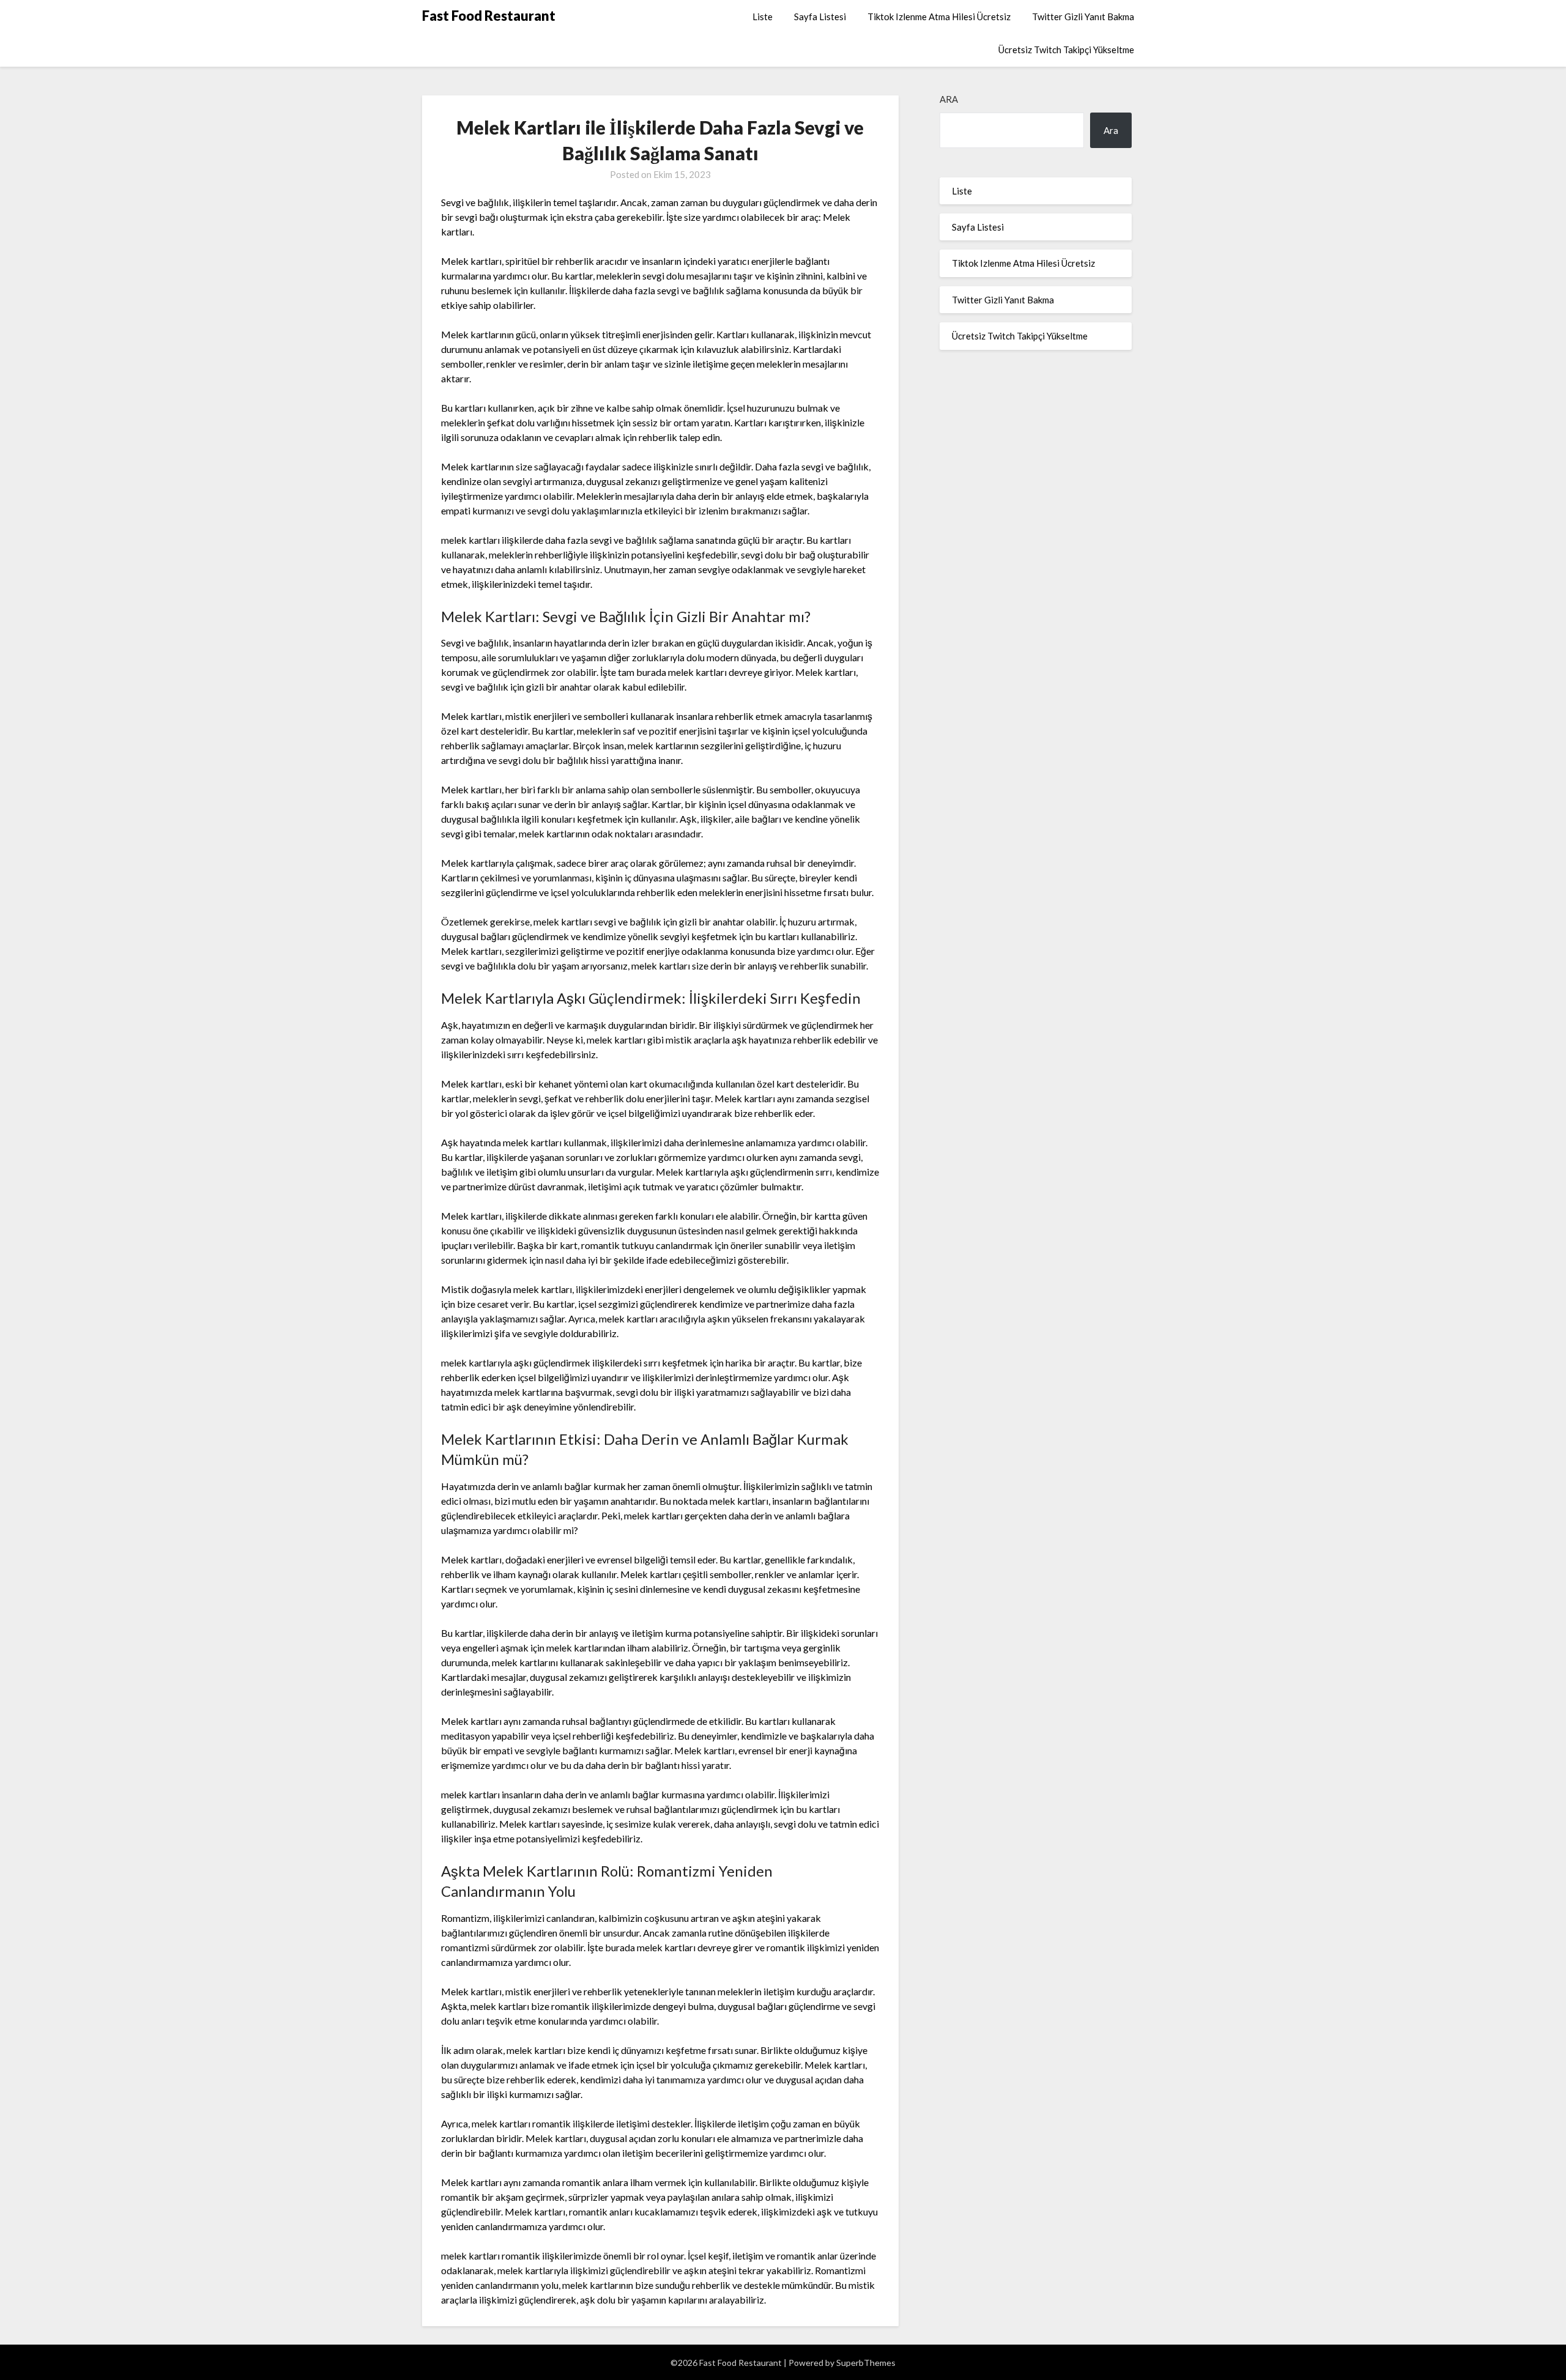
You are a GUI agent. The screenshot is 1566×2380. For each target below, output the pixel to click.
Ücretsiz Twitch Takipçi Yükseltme (1066, 50)
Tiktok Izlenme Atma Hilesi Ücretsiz (939, 17)
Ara (949, 99)
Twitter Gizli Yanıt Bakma (1083, 17)
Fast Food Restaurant (489, 16)
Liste (763, 17)
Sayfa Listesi (820, 17)
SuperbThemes (866, 2363)
